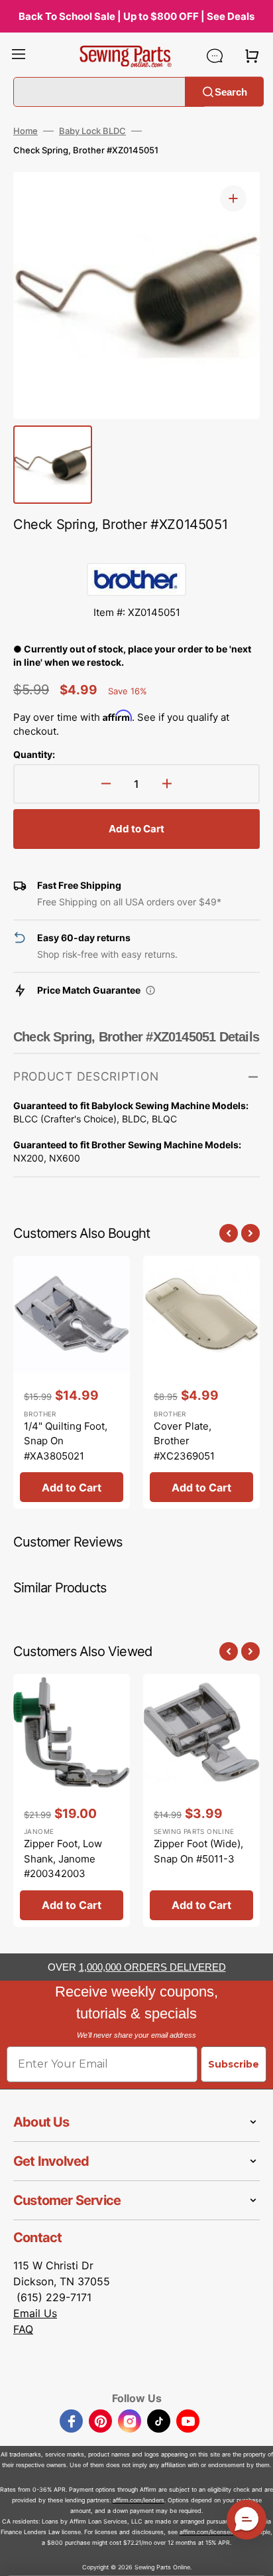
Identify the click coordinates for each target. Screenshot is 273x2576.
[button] (19, 56)
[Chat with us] (215, 56)
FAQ (23, 2329)
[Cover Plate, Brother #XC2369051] (201, 1382)
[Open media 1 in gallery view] (233, 198)
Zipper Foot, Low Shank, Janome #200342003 (63, 1858)
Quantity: (34, 754)
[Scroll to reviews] (136, 550)
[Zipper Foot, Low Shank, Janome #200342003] (72, 1800)
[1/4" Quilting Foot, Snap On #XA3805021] (72, 1382)
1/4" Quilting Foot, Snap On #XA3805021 (66, 1441)
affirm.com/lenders (138, 2500)
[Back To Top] (253, 2556)
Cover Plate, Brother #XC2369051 (184, 1441)
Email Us (35, 2313)
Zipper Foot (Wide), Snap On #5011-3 (198, 1851)
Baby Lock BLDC (92, 131)
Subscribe (234, 2064)
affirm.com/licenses (206, 2532)
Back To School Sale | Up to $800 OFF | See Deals (136, 16)
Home (26, 131)
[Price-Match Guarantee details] (150, 990)
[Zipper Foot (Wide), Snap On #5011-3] (201, 1800)
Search (231, 91)
